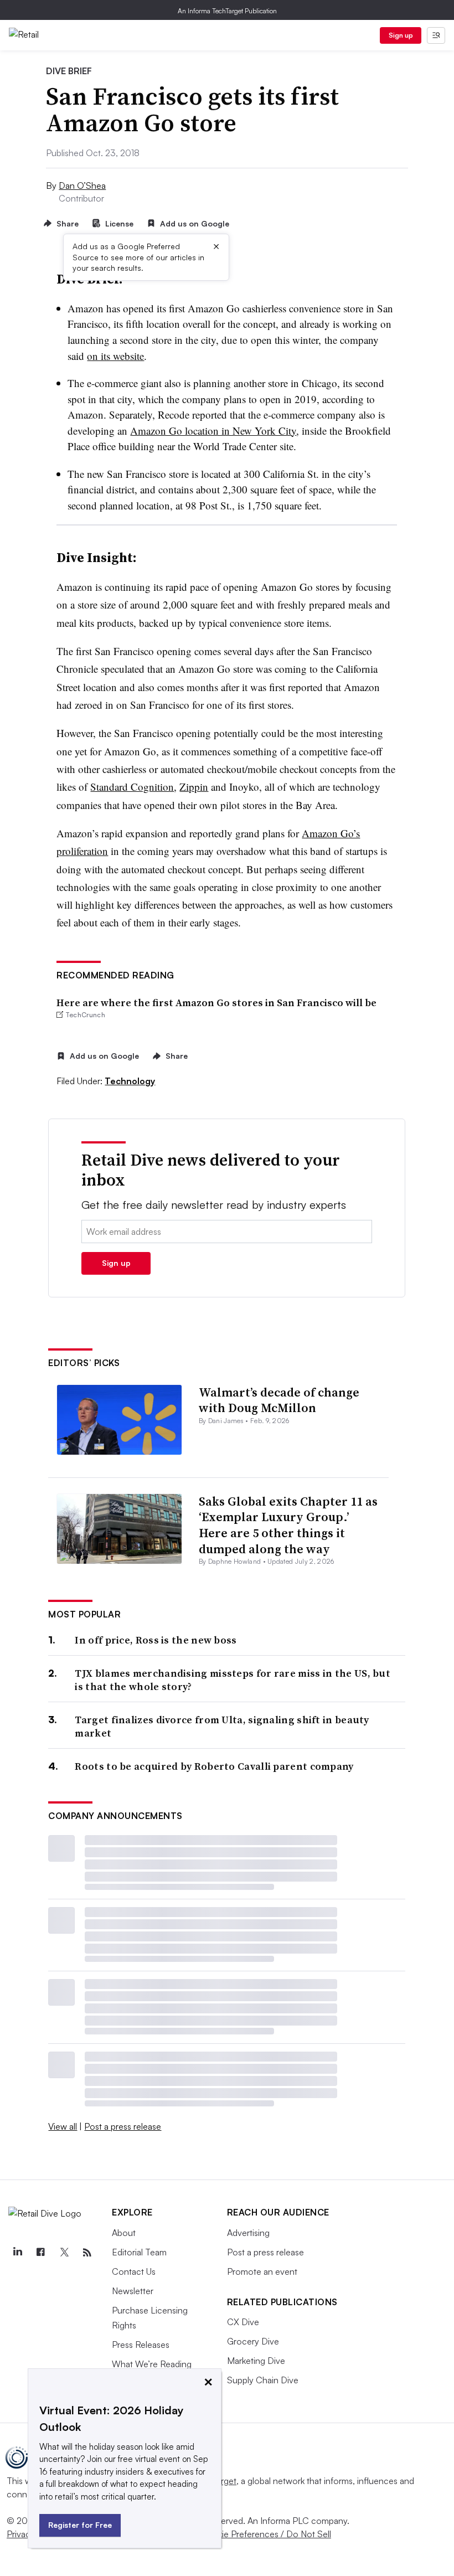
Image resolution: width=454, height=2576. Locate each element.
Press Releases (141, 2345)
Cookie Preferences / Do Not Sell (266, 2534)
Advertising (248, 2233)
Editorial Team (139, 2252)
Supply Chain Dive (263, 2380)
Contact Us (134, 2271)
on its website (115, 356)
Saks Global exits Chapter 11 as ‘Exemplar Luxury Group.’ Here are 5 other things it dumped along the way (288, 1525)
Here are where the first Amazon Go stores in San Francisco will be (216, 1003)
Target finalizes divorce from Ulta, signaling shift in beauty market (222, 1726)
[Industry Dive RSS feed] (87, 2253)
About (124, 2233)
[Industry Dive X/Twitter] (64, 2253)
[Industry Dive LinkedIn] (17, 2253)
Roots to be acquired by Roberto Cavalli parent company (214, 1766)
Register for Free (80, 2525)
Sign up (401, 35)
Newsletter (133, 2291)
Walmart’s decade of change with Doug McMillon (279, 1400)
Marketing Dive (256, 2361)
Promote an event (262, 2271)
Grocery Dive (253, 2341)
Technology (130, 1081)
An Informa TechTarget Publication (227, 11)
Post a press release (123, 2126)
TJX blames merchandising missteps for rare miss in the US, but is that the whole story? (233, 1680)
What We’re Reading (152, 2364)
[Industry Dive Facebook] (40, 2253)
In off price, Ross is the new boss (156, 1640)
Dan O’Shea (82, 186)
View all (63, 2126)
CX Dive (243, 2322)
